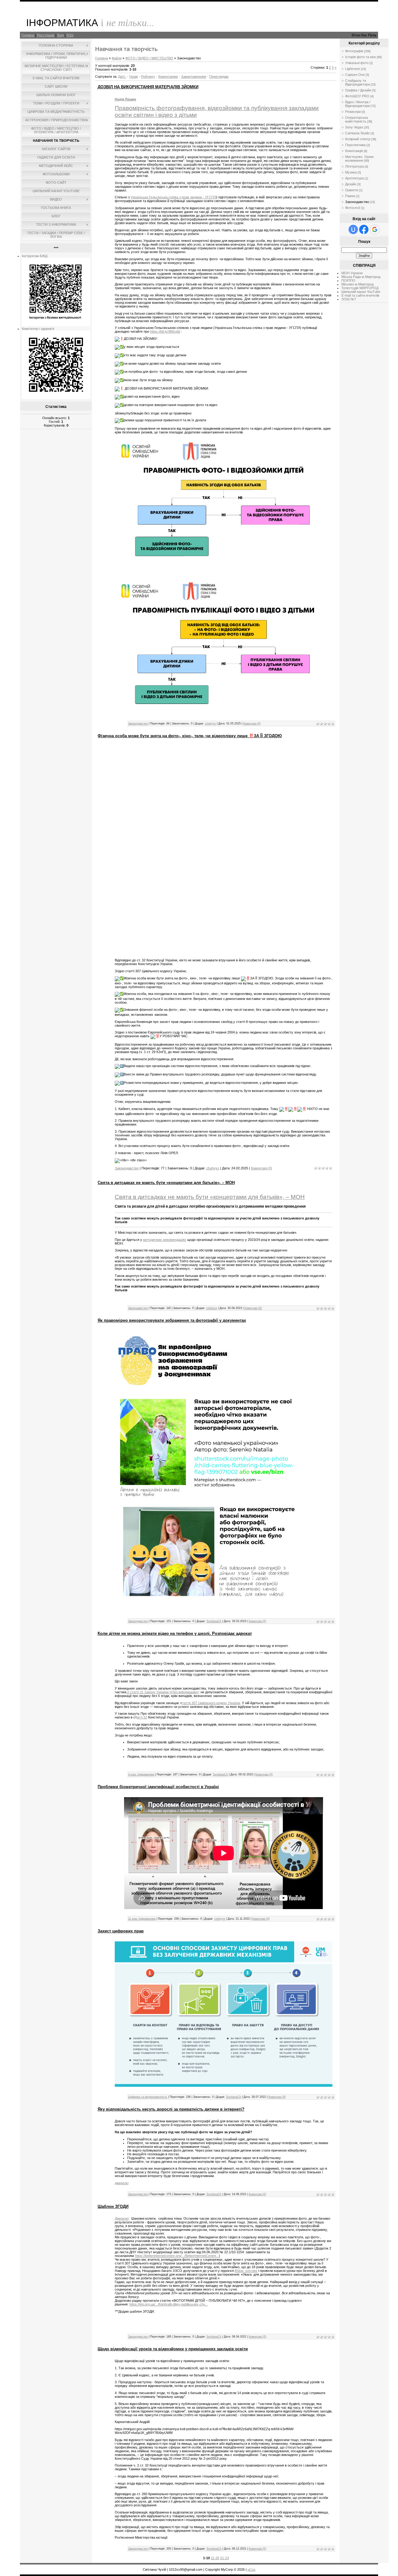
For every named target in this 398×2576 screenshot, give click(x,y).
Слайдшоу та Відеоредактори (357, 82)
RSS (70, 35)
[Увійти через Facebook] (364, 229)
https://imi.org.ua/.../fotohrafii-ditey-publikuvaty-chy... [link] (169, 2304)
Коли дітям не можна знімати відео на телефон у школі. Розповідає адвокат (175, 1633)
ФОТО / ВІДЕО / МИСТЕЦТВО (149, 58)
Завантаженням (194, 76)
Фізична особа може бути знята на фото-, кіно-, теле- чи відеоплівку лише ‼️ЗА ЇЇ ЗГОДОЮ (190, 736)
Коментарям (168, 76)
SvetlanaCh (214, 1621)
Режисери (353, 112)
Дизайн (351, 184)
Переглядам (219, 76)
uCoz (252, 2569)
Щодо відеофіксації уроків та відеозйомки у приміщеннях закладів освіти (173, 2349)
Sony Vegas (354, 127)
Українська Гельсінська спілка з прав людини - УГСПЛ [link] (173, 197)
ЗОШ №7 (349, 299)
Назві (134, 76)
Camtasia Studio (357, 133)
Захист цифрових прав (121, 1931)
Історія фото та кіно (361, 57)
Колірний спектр (358, 139)
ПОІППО (348, 280)
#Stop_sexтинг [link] (246, 2271)
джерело (121, 2183)
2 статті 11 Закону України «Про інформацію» (162, 1692)
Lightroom (353, 69)
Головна (28, 35)
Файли (117, 58)
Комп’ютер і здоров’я (38, 329)
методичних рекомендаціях (165, 1240)
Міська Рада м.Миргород (361, 277)
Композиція (354, 151)
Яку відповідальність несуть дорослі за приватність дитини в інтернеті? (171, 2109)
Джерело (122, 2218)
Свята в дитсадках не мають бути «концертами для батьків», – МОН (166, 1183)
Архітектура (354, 178)
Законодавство (138, 724)
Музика (351, 172)
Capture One (355, 75)
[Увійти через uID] (353, 229)
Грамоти (352, 190)
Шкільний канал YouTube (361, 292)
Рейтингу (148, 76)
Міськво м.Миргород (357, 284)
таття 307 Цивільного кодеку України (211, 1703)
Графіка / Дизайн (358, 90)
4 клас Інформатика (141, 1774)
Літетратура (354, 166)
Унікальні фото (357, 63)
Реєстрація (46, 35)
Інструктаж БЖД (35, 256)
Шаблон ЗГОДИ (113, 2206)
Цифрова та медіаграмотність (148, 2097)
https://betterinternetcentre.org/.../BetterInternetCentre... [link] (177, 2256)
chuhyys (210, 724)
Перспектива (355, 145)
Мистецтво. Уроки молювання (359, 159)
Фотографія (354, 51)
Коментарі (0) (252, 724)
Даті (121, 76)
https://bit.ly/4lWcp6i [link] (165, 331)
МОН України (352, 273)
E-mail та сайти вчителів (360, 295)
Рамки (350, 196)
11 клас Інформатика (142, 1919)
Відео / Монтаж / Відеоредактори (358, 104)
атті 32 (142, 1717)
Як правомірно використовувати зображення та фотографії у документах (172, 1320)
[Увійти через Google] (375, 229)
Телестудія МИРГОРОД (360, 288)
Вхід (60, 35)
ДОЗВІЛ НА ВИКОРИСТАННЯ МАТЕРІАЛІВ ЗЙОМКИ (148, 87)
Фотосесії (353, 208)
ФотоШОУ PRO (357, 96)
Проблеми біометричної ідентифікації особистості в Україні (158, 1787)
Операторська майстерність (356, 119)
